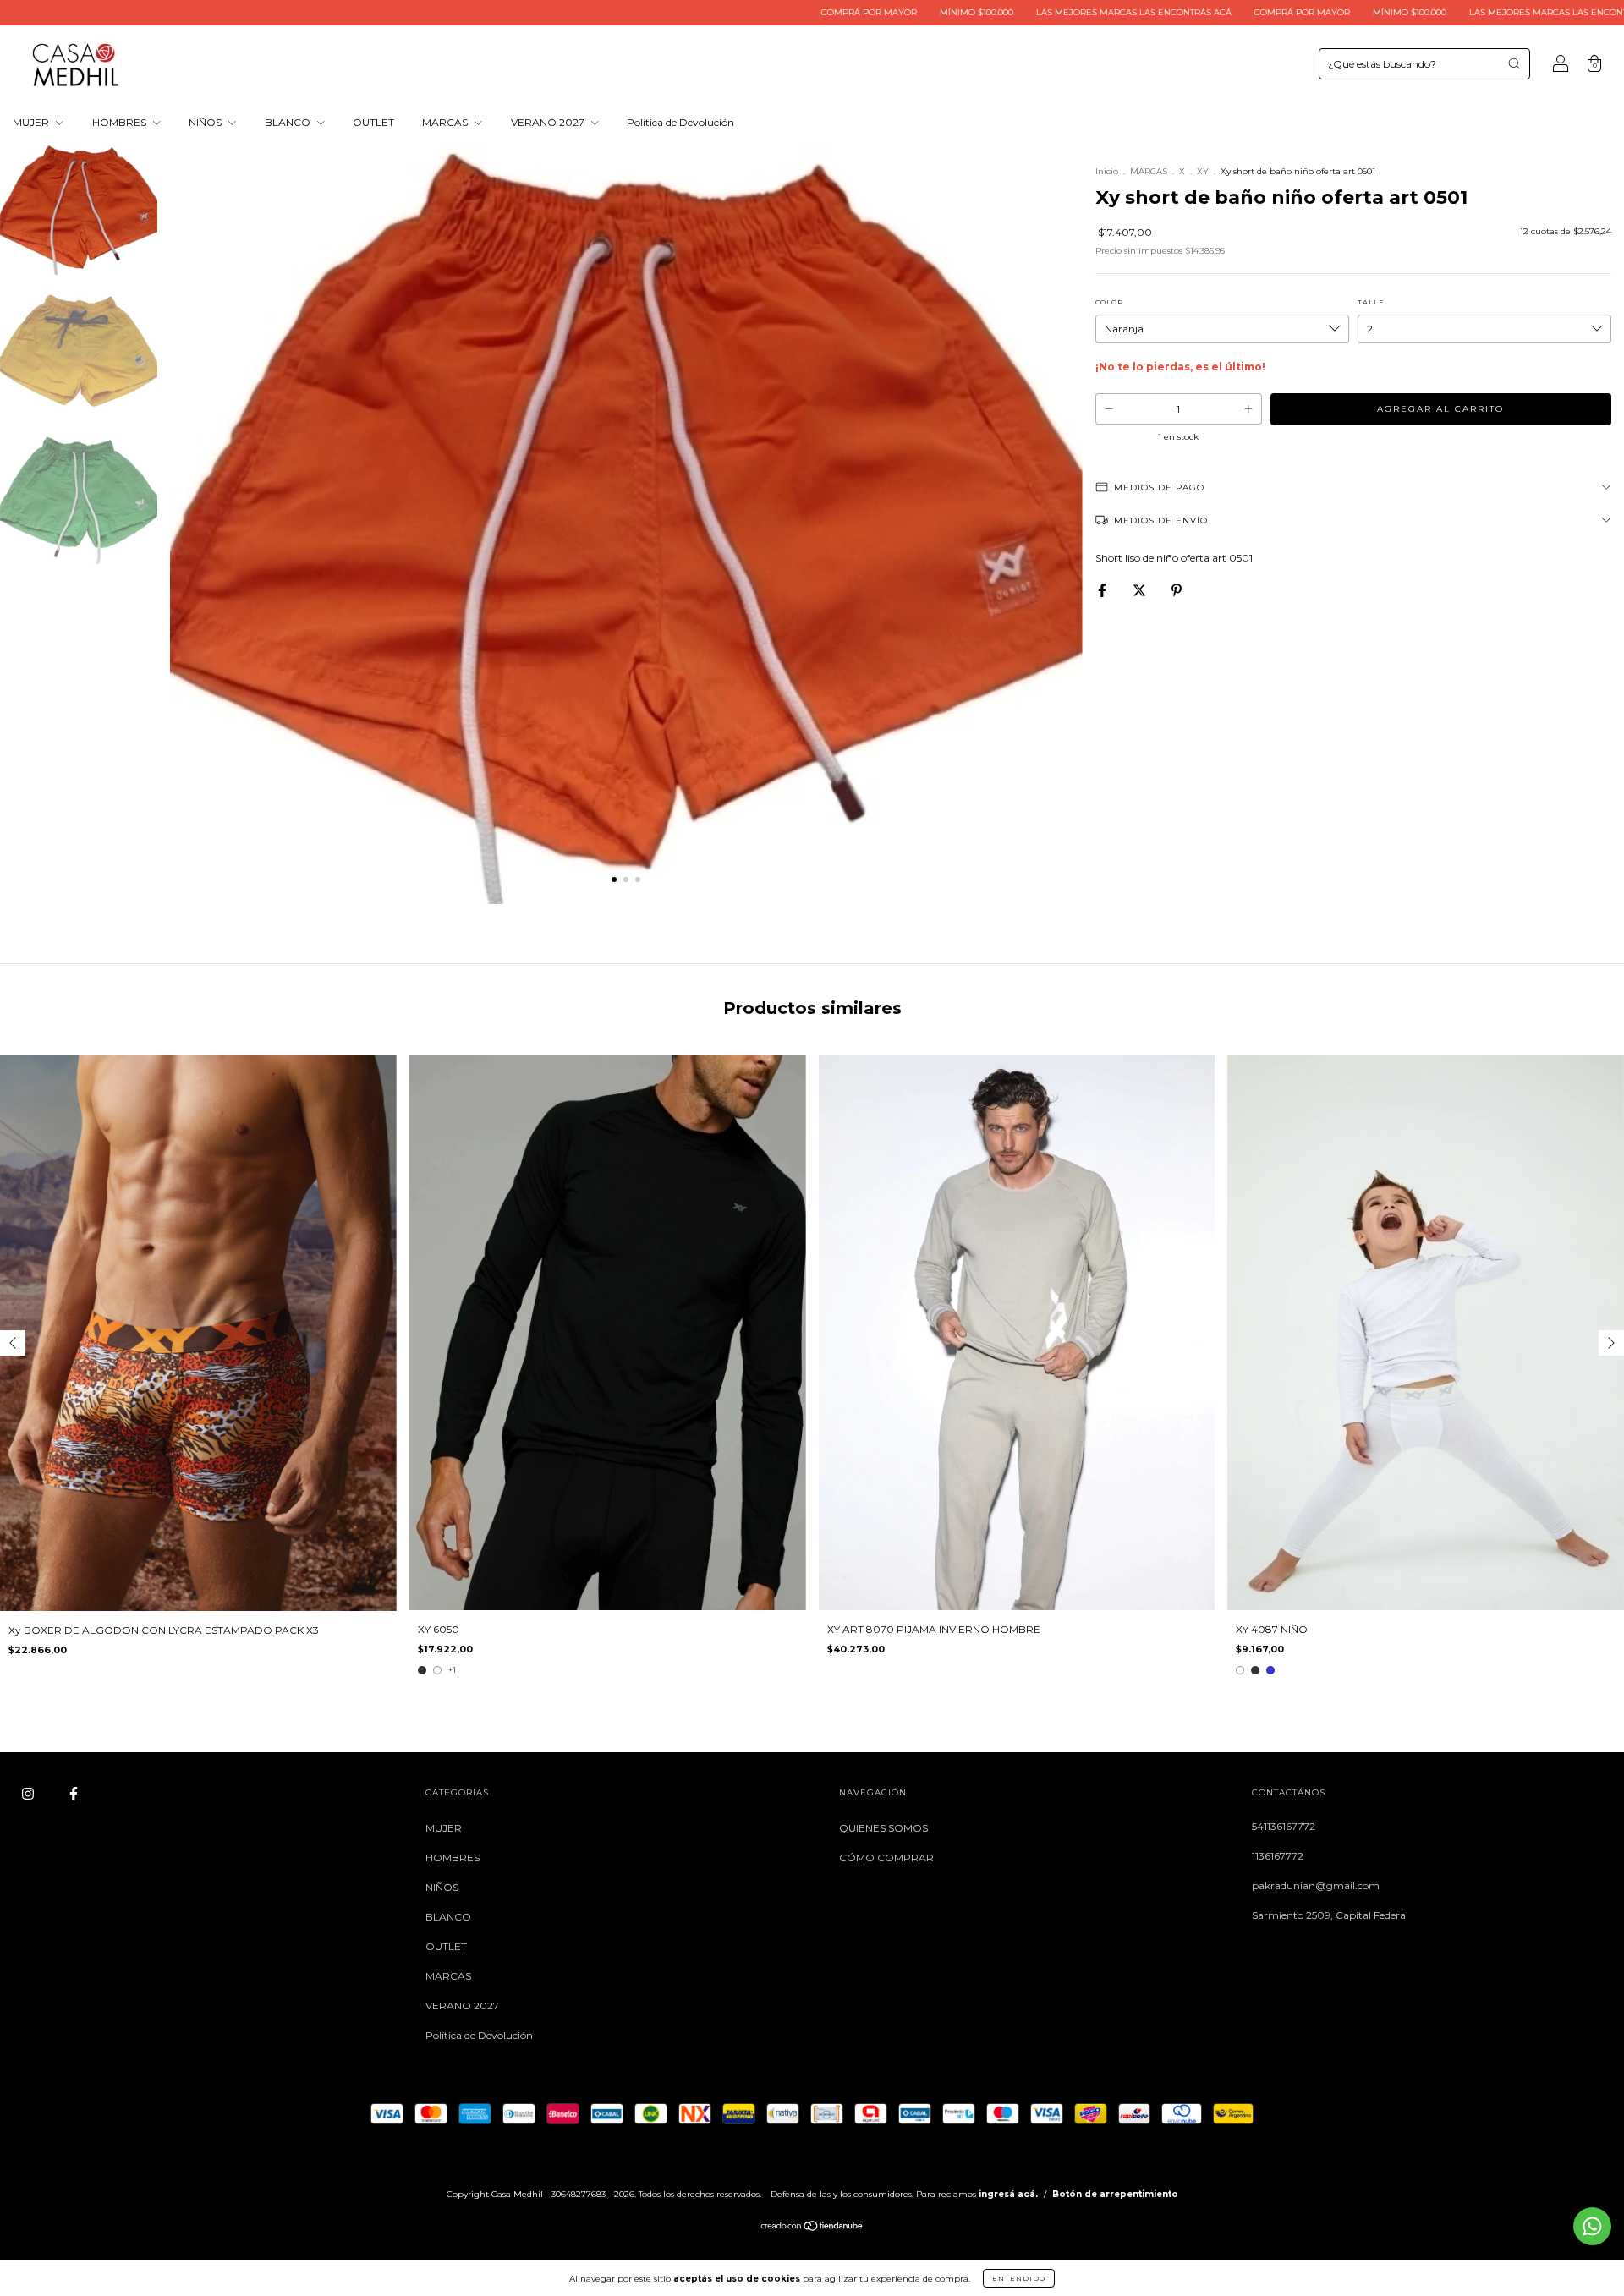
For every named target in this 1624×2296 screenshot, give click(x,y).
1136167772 (1278, 1856)
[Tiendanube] (812, 2228)
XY (1203, 171)
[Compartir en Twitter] (1141, 590)
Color (1109, 302)
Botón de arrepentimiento (1115, 2194)
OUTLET (373, 122)
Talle (1371, 302)
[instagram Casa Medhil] (29, 1794)
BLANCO (289, 122)
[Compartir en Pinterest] (1177, 590)
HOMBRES (121, 122)
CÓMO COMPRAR (886, 1858)
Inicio (1107, 171)
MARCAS (446, 122)
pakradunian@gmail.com (1316, 1885)
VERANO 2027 (549, 122)
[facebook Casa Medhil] (74, 1794)
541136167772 (1284, 1826)
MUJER (32, 122)
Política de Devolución (680, 122)
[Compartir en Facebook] (1103, 590)
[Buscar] (1514, 63)
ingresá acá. (1008, 2194)
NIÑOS (206, 122)
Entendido (1019, 2278)
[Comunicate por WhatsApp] (1592, 2226)
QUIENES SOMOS (883, 1828)
